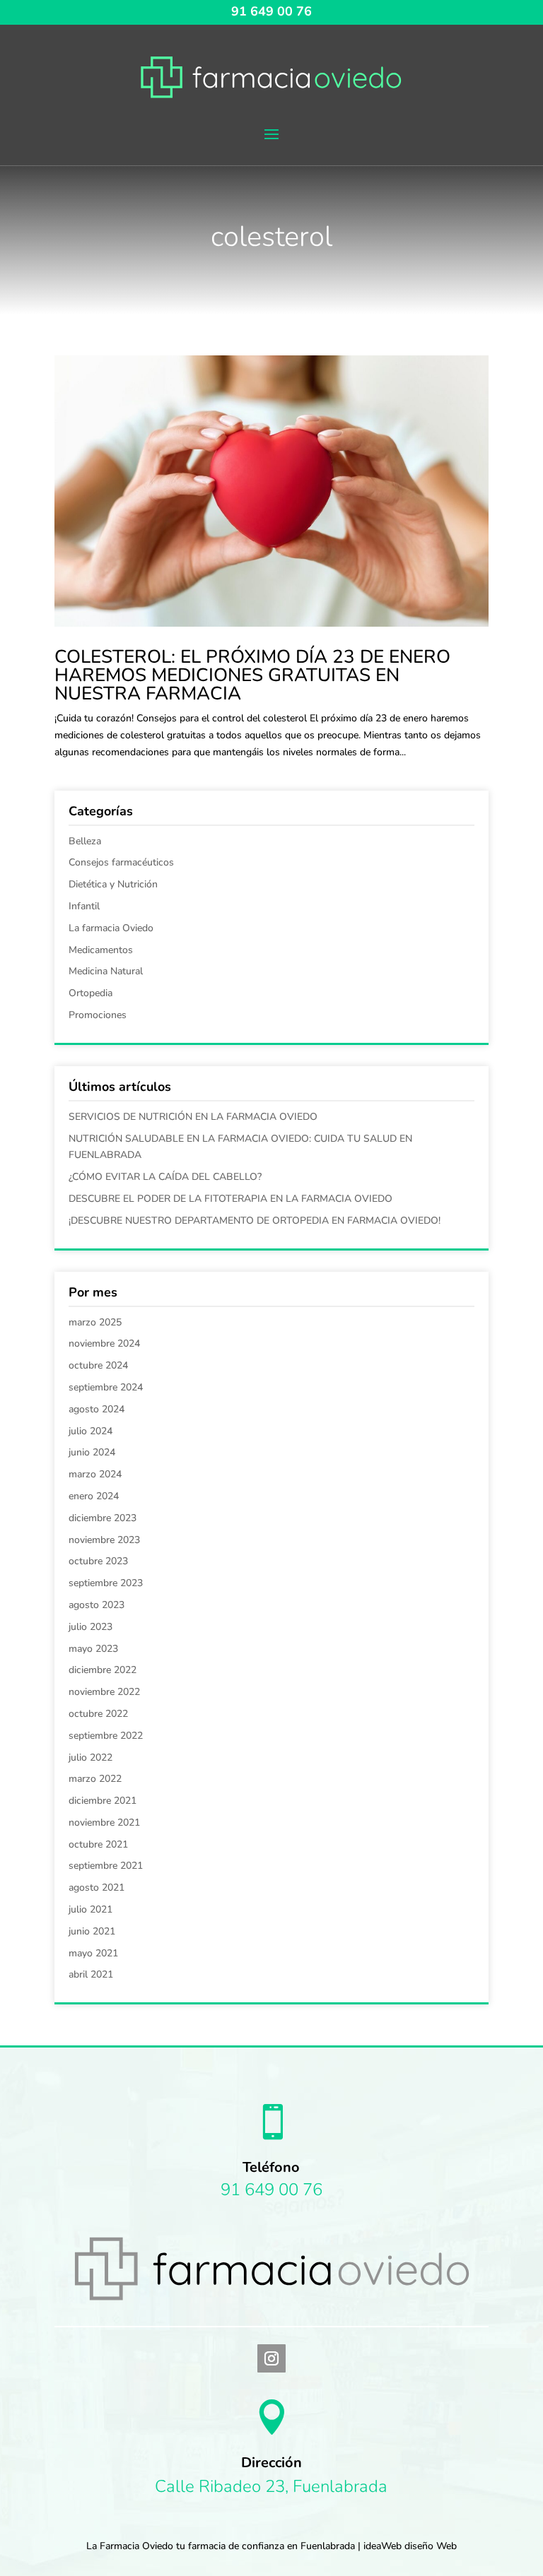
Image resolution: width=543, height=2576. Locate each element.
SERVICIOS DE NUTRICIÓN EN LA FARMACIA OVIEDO (193, 1117)
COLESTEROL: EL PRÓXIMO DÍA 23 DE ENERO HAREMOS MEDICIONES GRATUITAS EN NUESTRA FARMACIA (252, 675)
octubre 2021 (98, 1844)
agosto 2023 (97, 1605)
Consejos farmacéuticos (121, 862)
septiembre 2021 (106, 1866)
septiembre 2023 (106, 1583)
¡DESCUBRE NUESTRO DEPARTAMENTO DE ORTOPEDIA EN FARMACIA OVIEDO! (255, 1221)
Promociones (98, 1015)
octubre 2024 (98, 1365)
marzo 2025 (95, 1322)
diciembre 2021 (103, 1801)
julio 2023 (90, 1627)
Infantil (84, 906)
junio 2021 (92, 1931)
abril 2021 (91, 1974)
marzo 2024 (95, 1474)
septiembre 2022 (106, 1736)
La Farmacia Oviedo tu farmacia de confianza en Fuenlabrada (221, 2546)
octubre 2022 (98, 1714)
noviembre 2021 (104, 1822)
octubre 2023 (98, 1561)
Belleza (85, 841)
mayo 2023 (93, 1649)
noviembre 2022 (104, 1692)
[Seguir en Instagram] (271, 2358)
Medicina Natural (106, 971)
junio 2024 (92, 1452)
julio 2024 (90, 1431)
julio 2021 (90, 1909)
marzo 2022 (95, 1779)
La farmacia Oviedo (111, 928)
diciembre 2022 (103, 1670)
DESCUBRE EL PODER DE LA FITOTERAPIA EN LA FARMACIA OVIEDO (230, 1199)
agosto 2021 (97, 1887)
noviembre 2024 (104, 1343)
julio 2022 (90, 1757)
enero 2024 (94, 1496)
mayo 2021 (93, 1953)
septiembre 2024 (106, 1387)
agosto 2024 (97, 1409)
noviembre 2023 (104, 1540)
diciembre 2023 (103, 1518)
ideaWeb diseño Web (410, 2546)
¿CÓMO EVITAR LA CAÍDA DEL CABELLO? (165, 1177)
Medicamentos (101, 950)
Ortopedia (90, 993)
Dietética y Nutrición (113, 884)
